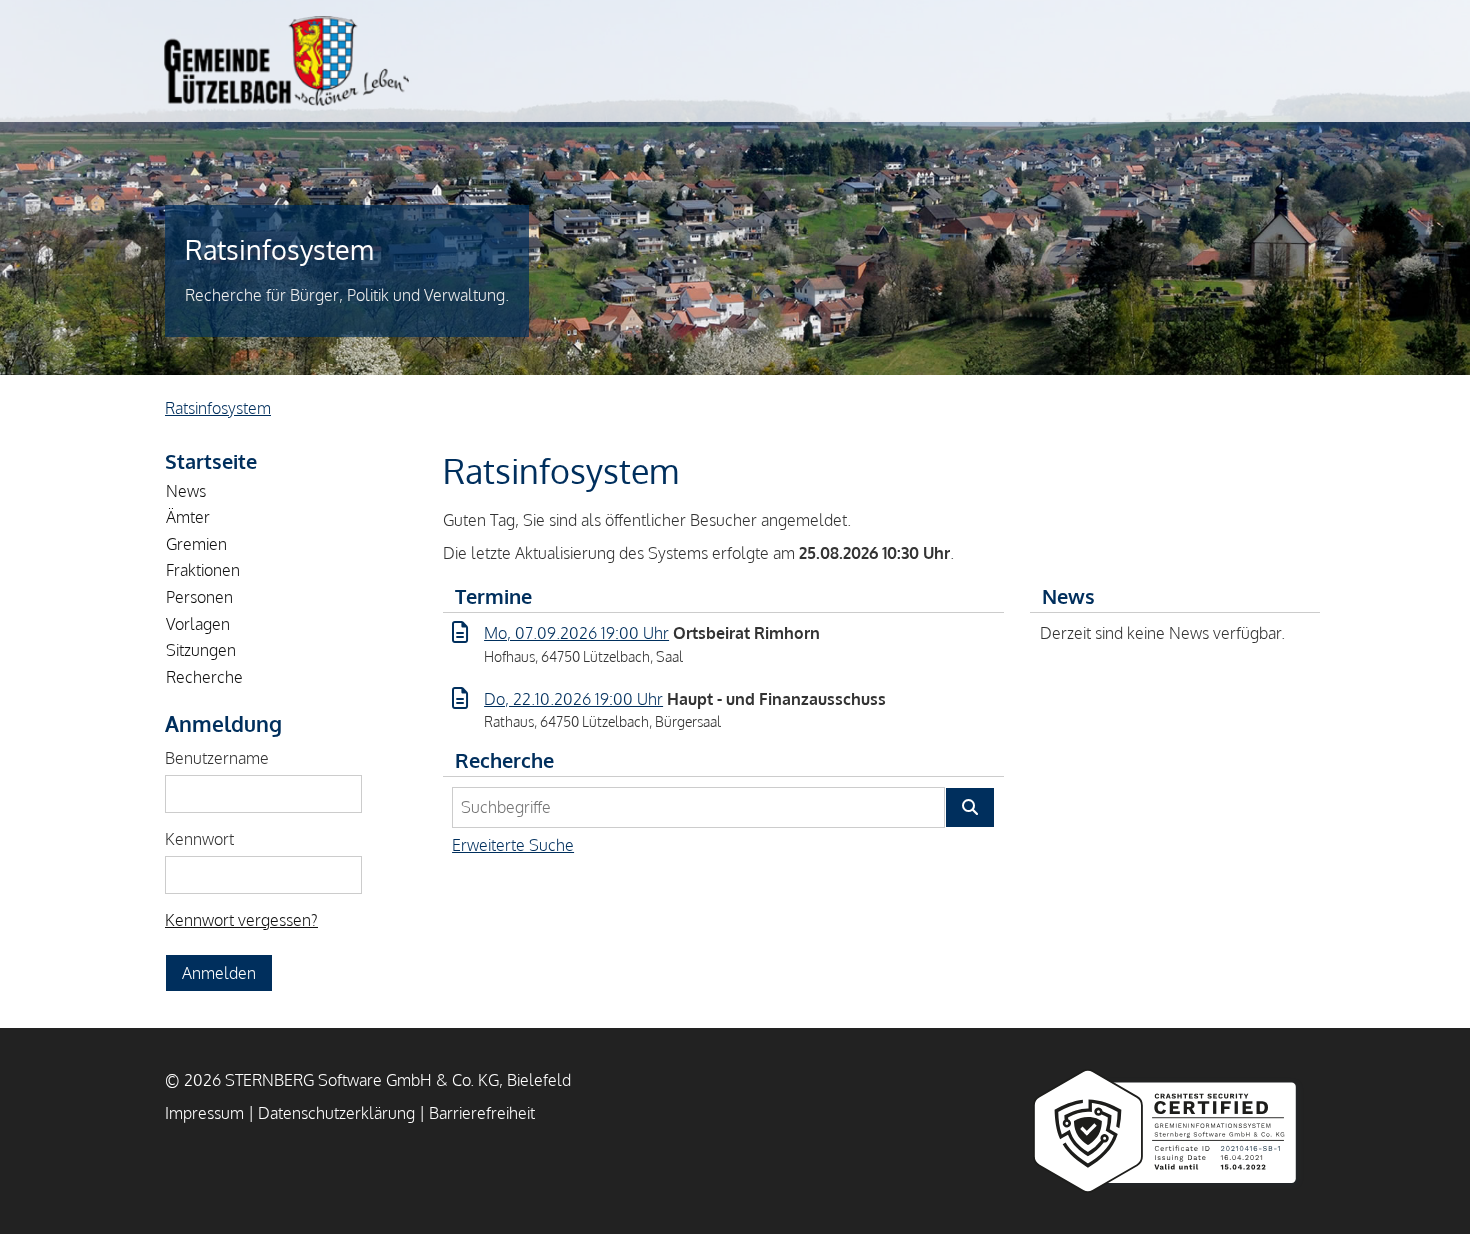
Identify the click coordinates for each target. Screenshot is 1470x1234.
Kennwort (199, 839)
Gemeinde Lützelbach (286, 61)
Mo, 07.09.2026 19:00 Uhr (576, 633)
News (186, 491)
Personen (199, 597)
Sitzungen (201, 650)
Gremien (196, 544)
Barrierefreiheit (482, 1113)
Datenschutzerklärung (336, 1113)
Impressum (204, 1113)
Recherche (204, 677)
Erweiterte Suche (513, 845)
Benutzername (217, 758)
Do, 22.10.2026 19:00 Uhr (573, 699)
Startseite (211, 461)
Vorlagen (198, 624)
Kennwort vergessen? (241, 920)
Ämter (188, 517)
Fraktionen (203, 570)
